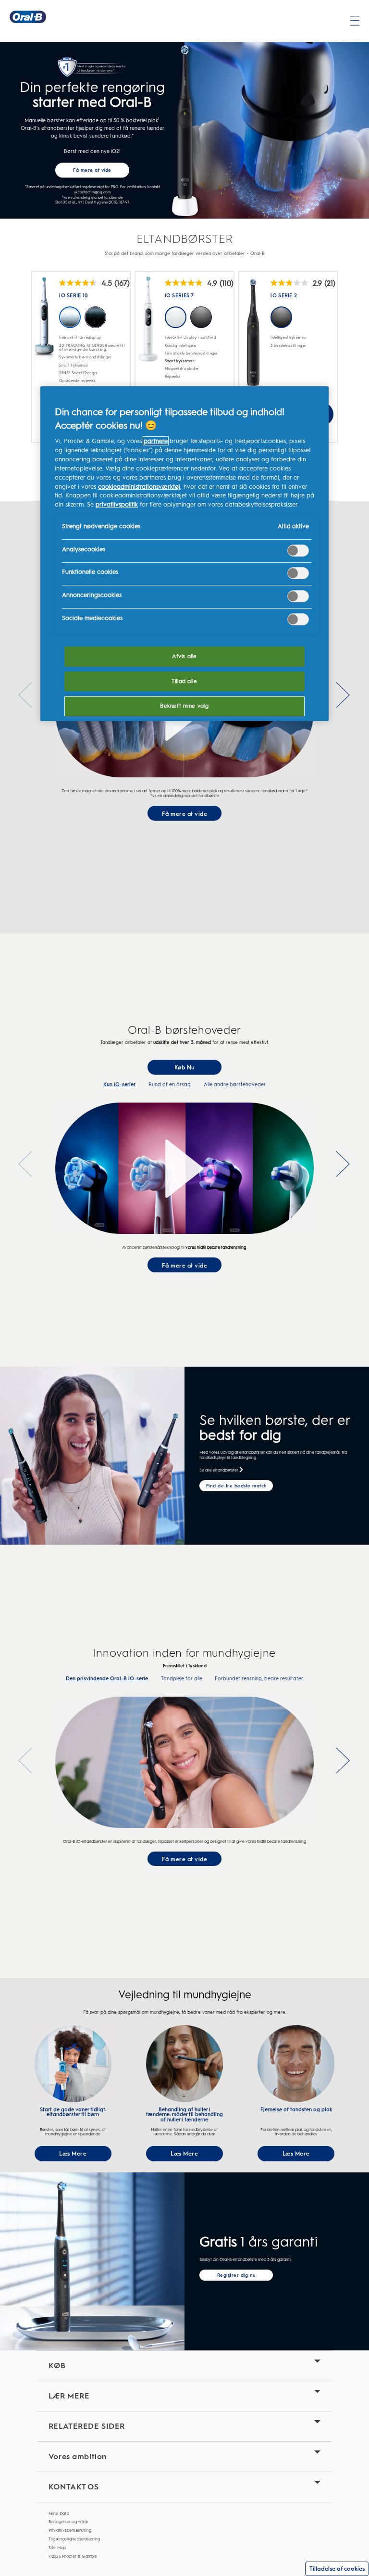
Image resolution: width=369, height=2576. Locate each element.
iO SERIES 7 (179, 296)
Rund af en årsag (170, 1085)
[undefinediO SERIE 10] (44, 324)
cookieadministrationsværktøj (139, 487)
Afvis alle (184, 656)
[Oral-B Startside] (28, 17)
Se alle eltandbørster (219, 1470)
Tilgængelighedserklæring (74, 2539)
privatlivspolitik (117, 504)
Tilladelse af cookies (337, 2569)
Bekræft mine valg (184, 706)
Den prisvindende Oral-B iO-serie (107, 1679)
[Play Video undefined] (184, 1168)
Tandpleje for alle (182, 1679)
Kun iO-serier (119, 1085)
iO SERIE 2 (284, 296)
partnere (156, 441)
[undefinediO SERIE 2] (253, 338)
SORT (201, 317)
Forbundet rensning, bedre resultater (259, 1679)
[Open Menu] (355, 21)
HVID (176, 317)
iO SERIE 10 (73, 296)
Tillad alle (184, 681)
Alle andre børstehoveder (235, 1085)
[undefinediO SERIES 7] (148, 328)
